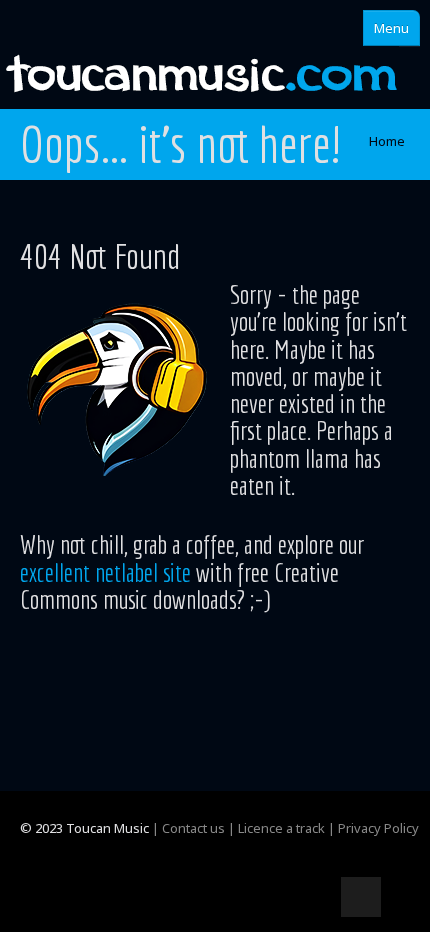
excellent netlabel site (105, 572)
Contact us (193, 828)
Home (387, 141)
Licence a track (281, 828)
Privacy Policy (378, 828)
